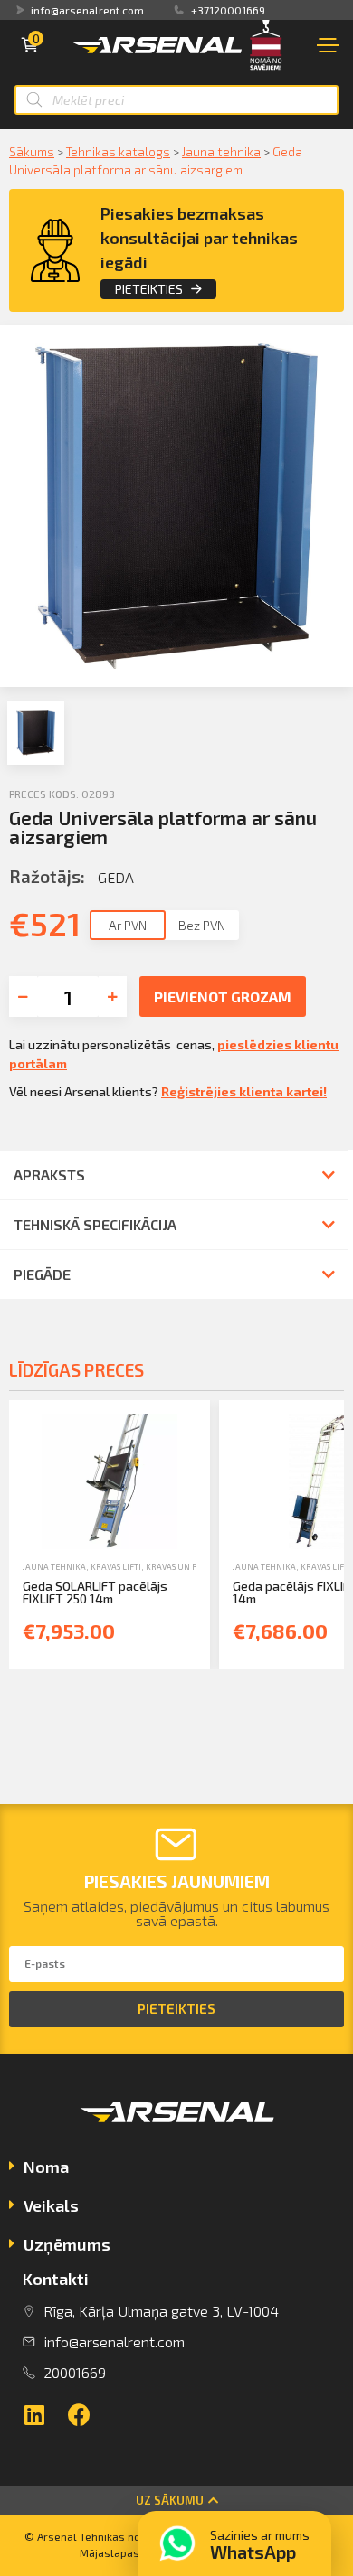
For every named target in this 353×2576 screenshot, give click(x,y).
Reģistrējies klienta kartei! (244, 1091)
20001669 (75, 2372)
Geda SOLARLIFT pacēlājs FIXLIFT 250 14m (95, 1592)
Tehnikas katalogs (118, 151)
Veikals (51, 2205)
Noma (46, 2167)
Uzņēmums (67, 2244)
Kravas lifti (116, 1567)
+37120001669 (228, 10)
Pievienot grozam (223, 997)
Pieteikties (149, 289)
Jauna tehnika (221, 151)
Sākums (32, 151)
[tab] (176, 2169)
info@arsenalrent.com (87, 10)
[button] (177, 2501)
